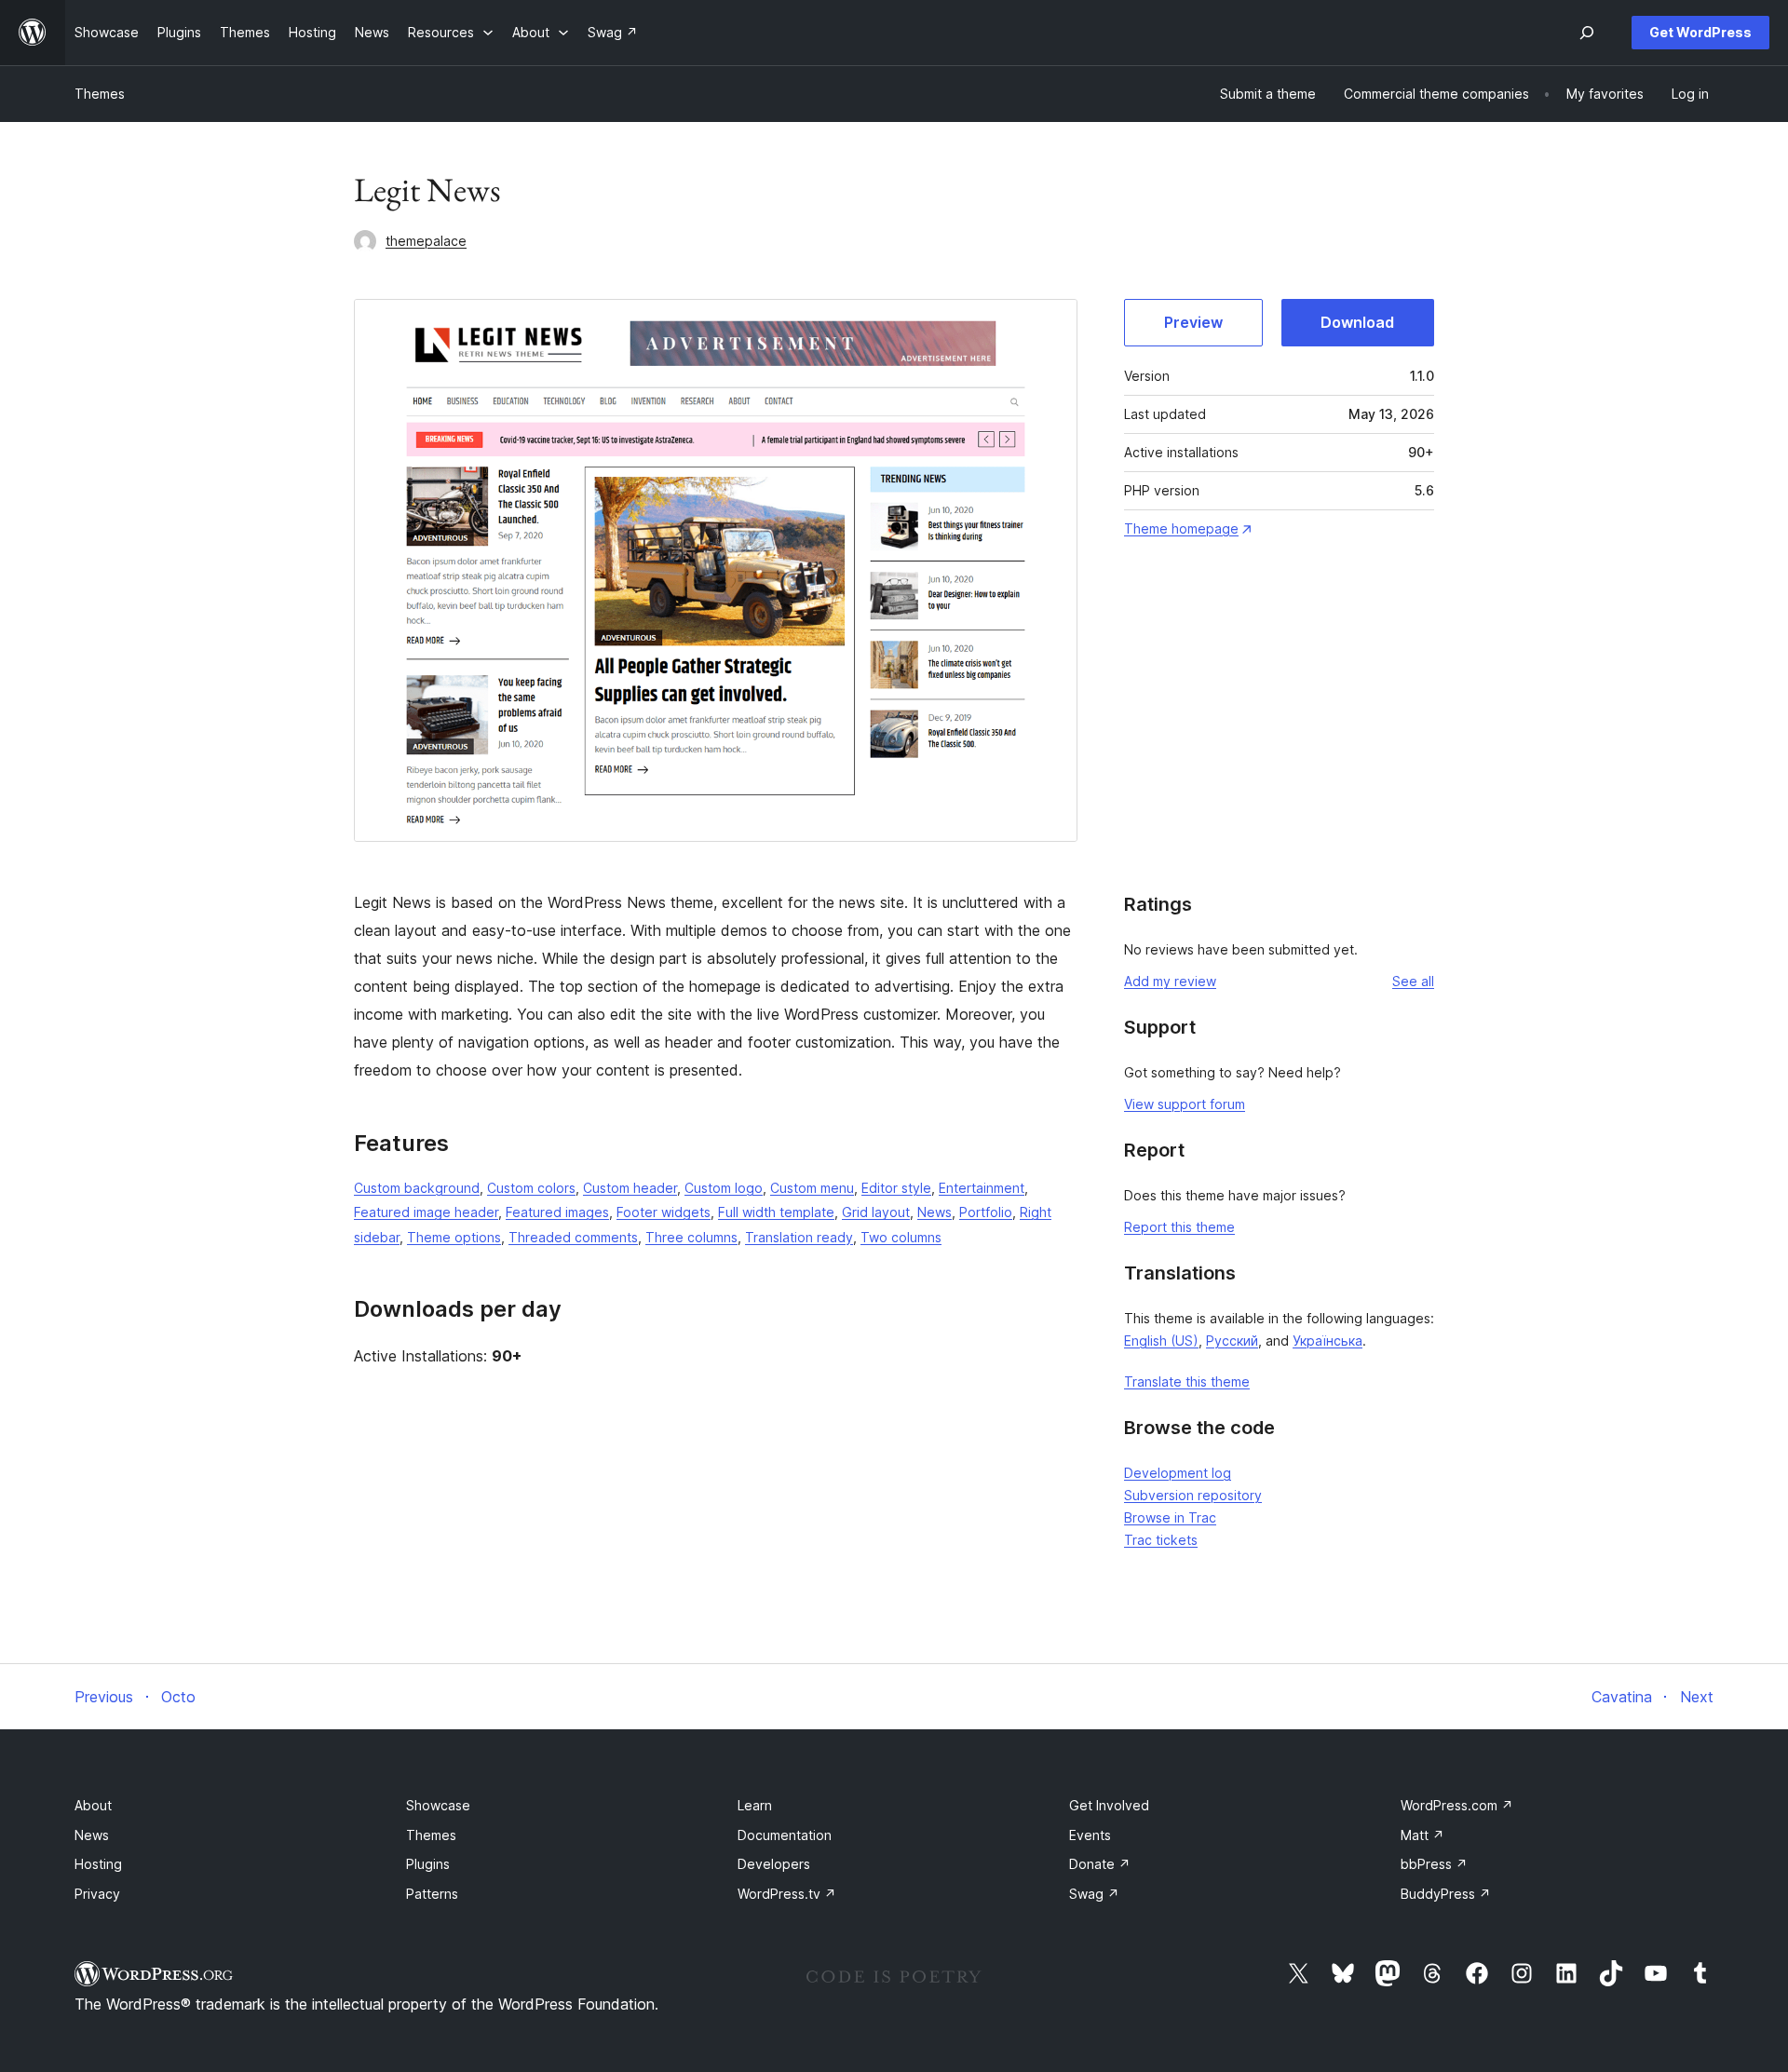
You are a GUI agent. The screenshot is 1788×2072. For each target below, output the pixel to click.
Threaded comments (573, 1237)
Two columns (901, 1237)
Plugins (428, 1864)
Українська (1327, 1341)
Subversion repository (1193, 1495)
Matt (1422, 1835)
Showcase (438, 1805)
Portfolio (986, 1212)
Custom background (417, 1188)
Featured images (557, 1212)
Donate (1100, 1864)
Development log (1178, 1473)
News (935, 1212)
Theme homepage (1181, 528)
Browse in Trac (1170, 1517)
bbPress (1434, 1864)
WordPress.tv (787, 1894)
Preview (1193, 322)
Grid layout (876, 1212)
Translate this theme (1187, 1381)
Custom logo (724, 1188)
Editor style (896, 1188)
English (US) (1161, 1341)
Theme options (454, 1237)
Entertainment (982, 1188)
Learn (755, 1805)
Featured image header (426, 1212)
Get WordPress (1700, 32)
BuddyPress (1446, 1894)
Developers (774, 1864)
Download (1357, 322)
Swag (1094, 1894)
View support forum (1185, 1104)
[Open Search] (1587, 33)
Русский (1232, 1341)
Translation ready (799, 1237)
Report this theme (1179, 1227)
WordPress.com (1457, 1805)
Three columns (691, 1237)
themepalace (426, 241)
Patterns (432, 1894)
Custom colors (531, 1188)
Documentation (785, 1835)
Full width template (776, 1212)
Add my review (1170, 981)
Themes (100, 94)
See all (1413, 981)
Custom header (630, 1188)
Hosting (98, 1864)
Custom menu (812, 1188)
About (93, 1805)
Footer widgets (664, 1212)
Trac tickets (1161, 1540)
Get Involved (1109, 1805)
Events (1090, 1835)
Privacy (97, 1894)
